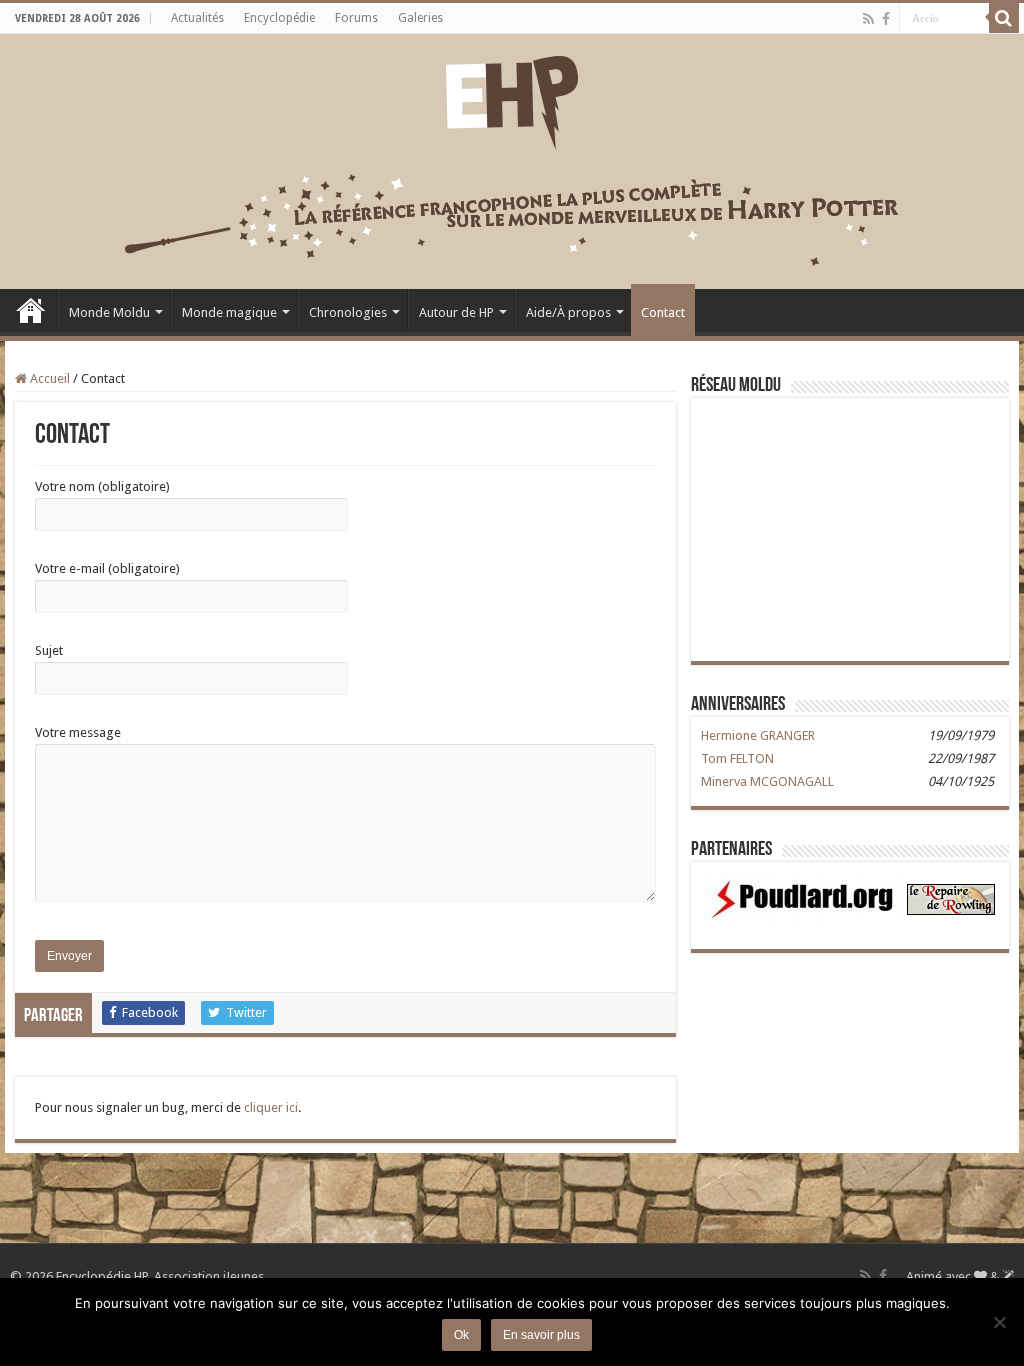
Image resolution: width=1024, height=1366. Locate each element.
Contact (663, 312)
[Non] (999, 1322)
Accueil (31, 310)
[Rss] (868, 19)
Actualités (197, 18)
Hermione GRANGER (758, 735)
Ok (461, 1335)
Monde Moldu (109, 312)
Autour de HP (456, 312)
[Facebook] (886, 19)
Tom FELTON (737, 758)
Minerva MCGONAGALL (767, 781)
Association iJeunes (209, 1276)
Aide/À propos (568, 312)
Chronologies (348, 312)
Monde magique (229, 312)
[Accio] (1004, 18)
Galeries (420, 18)
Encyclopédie (279, 18)
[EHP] (512, 99)
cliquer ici (271, 1107)
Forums (356, 18)
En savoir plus (541, 1335)
